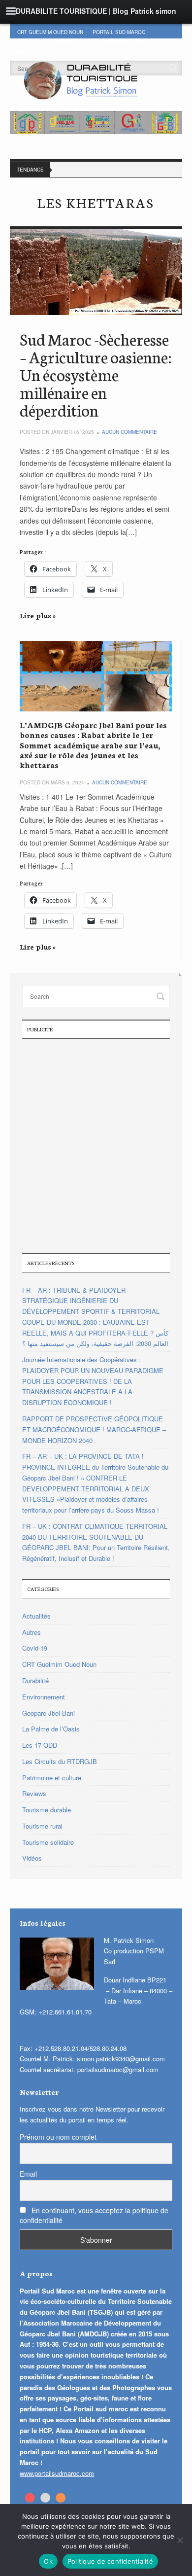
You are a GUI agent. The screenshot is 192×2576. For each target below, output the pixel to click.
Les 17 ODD (32, 42)
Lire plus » (38, 615)
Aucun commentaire (129, 432)
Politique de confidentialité (110, 2561)
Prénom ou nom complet (58, 2137)
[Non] (180, 2540)
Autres (32, 1632)
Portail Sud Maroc (119, 32)
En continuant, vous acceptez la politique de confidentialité (94, 2215)
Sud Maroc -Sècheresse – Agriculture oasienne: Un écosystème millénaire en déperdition (96, 374)
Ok (48, 2561)
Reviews (34, 1793)
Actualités (36, 1616)
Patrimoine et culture (52, 1778)
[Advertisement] (96, 1145)
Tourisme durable (47, 1810)
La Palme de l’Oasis (51, 1729)
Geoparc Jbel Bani (121, 42)
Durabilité (71, 42)
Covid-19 (35, 1648)
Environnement (44, 1697)
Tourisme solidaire (48, 1842)
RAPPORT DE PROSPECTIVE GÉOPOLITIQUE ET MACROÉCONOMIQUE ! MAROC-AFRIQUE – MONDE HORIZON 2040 (94, 1429)
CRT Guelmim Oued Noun (50, 32)
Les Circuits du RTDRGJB (60, 1761)
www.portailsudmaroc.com (57, 2473)
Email (28, 2174)
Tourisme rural (42, 1826)
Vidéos (32, 1858)
